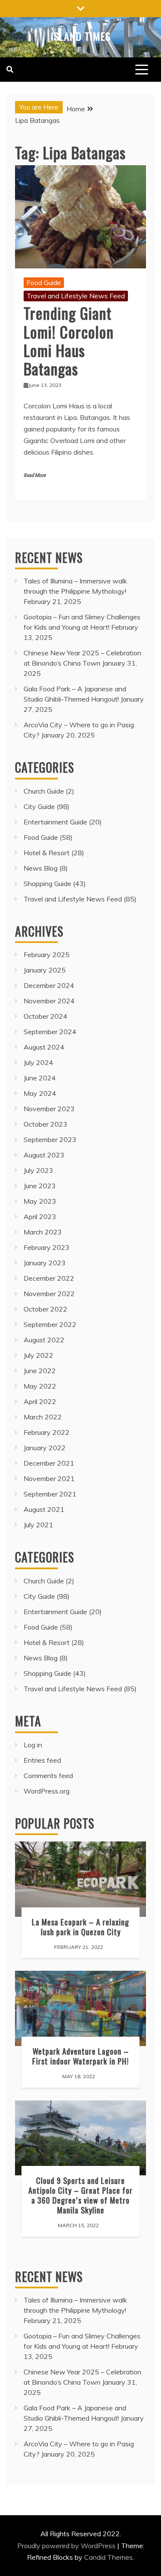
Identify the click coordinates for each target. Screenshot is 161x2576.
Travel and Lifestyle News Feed (76, 296)
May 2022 (40, 1386)
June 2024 (40, 1078)
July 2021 (38, 1525)
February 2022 (47, 1432)
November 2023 (49, 1109)
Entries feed (42, 1760)
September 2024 (50, 1032)
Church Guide (44, 791)
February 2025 (47, 955)
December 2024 (49, 985)
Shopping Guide (47, 883)
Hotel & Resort (47, 853)
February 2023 (47, 1247)
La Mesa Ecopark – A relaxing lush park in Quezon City (80, 1927)
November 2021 (49, 1478)
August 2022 (44, 1340)
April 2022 (40, 1401)
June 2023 (40, 1186)
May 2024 (40, 1093)
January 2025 (45, 970)
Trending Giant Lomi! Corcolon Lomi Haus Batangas (69, 341)
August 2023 (44, 1155)
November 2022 (49, 1294)
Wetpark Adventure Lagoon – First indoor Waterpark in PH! (80, 2056)
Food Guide (44, 283)
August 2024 (44, 1047)
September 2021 (50, 1494)
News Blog (41, 868)
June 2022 (40, 1371)
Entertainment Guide (55, 822)
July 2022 (38, 1355)
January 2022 (45, 1448)
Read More (35, 475)
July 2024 (38, 1062)
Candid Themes (108, 2557)
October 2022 (46, 1309)
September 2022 (50, 1324)
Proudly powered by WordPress (67, 2546)
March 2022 (43, 1417)
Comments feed (48, 1776)
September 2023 (50, 1139)
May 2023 (40, 1201)
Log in (33, 1745)
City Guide (39, 806)
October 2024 (46, 1016)
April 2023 (40, 1217)
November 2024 (49, 1001)
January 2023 (45, 1263)
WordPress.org (47, 1791)
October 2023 (46, 1124)
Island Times (81, 36)
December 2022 (49, 1278)
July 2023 (38, 1170)
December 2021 (49, 1463)
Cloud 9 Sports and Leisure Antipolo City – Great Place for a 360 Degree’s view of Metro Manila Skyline (80, 2195)
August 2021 (44, 1509)
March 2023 (43, 1232)
